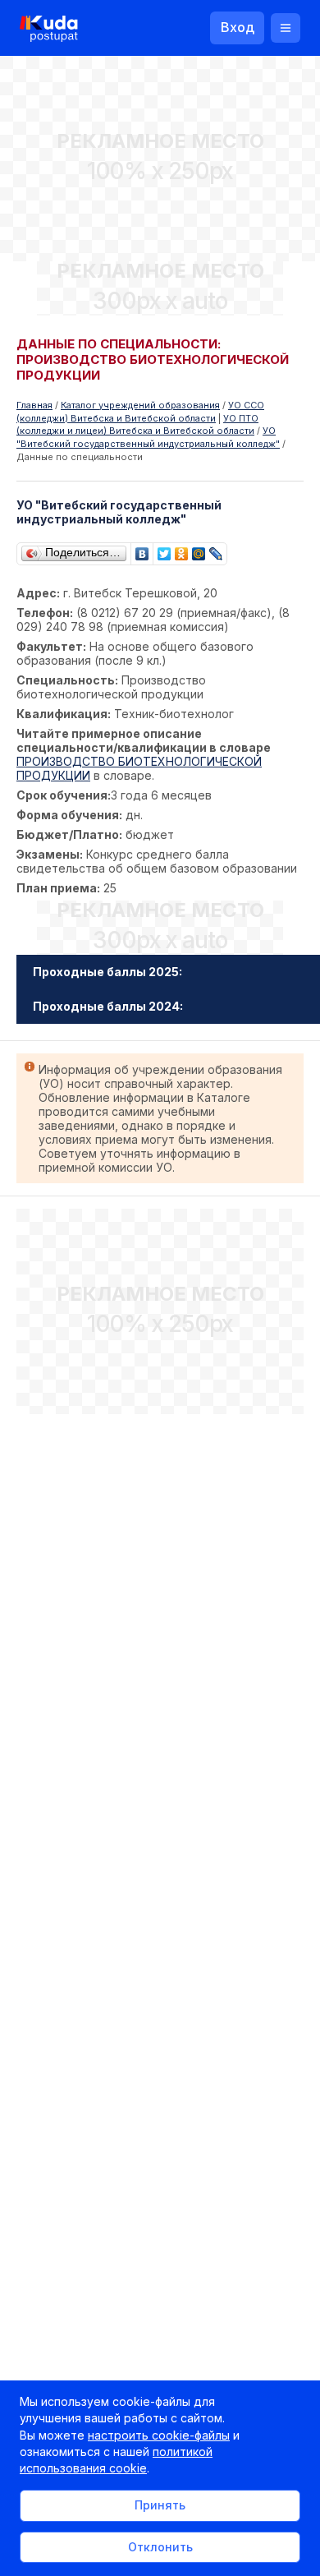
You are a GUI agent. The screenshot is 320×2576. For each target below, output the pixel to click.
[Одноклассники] (182, 550)
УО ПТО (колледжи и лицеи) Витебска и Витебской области (137, 425)
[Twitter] (165, 550)
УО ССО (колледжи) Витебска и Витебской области (140, 412)
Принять (160, 2505)
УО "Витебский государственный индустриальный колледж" (148, 437)
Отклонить (160, 2547)
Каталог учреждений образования (140, 405)
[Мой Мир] (199, 550)
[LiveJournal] (216, 550)
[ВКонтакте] (142, 550)
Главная (34, 405)
